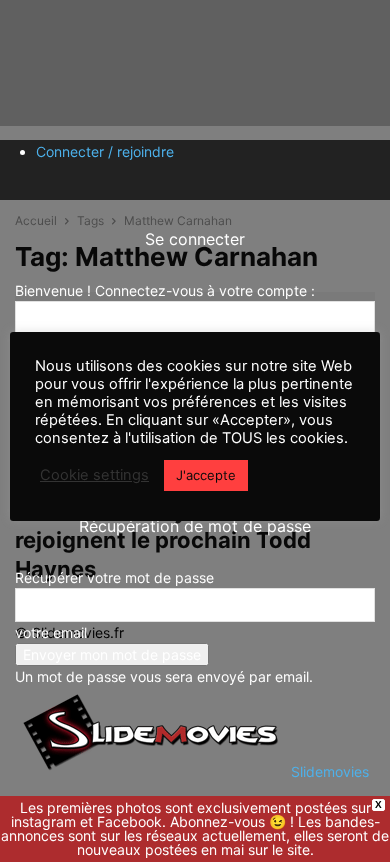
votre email (51, 632)
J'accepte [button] (206, 475)
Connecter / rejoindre (105, 151)
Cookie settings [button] (94, 475)
